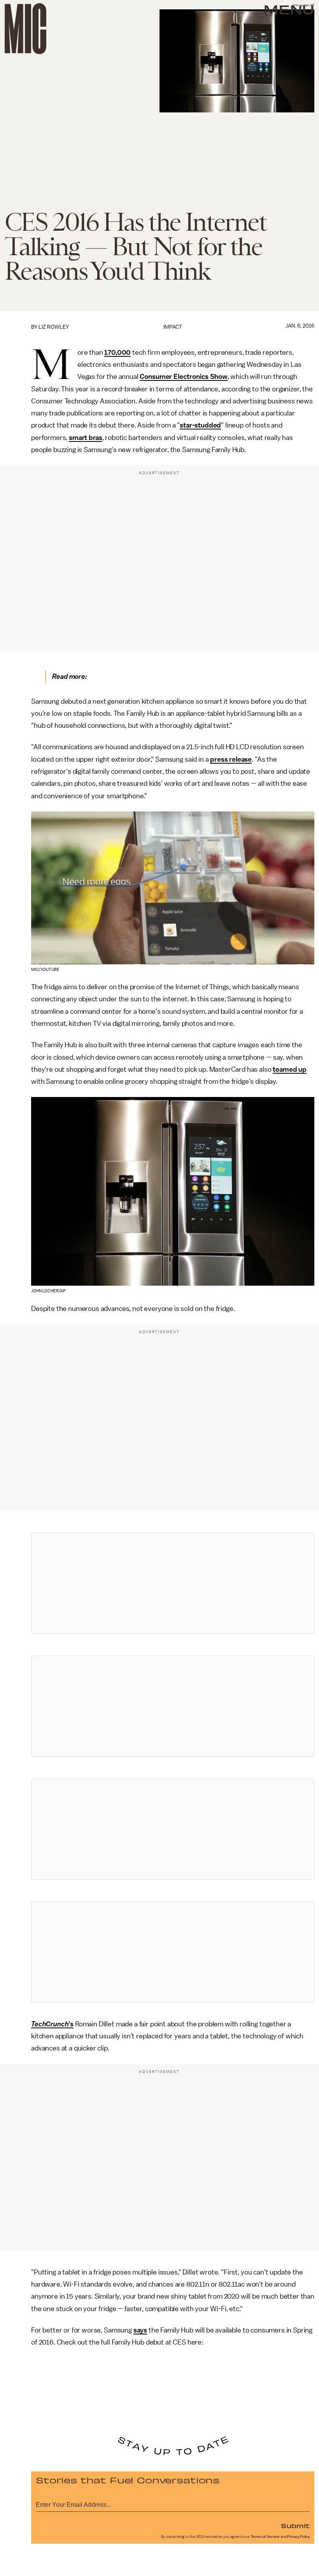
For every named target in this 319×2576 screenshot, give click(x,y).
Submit (295, 2525)
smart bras (85, 438)
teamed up (290, 1069)
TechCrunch (50, 2024)
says (140, 2330)
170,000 (117, 352)
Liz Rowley (54, 327)
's (71, 2024)
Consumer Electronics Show (183, 377)
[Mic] (25, 29)
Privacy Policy (298, 2537)
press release (231, 759)
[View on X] (173, 1583)
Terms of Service (265, 2537)
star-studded (200, 425)
